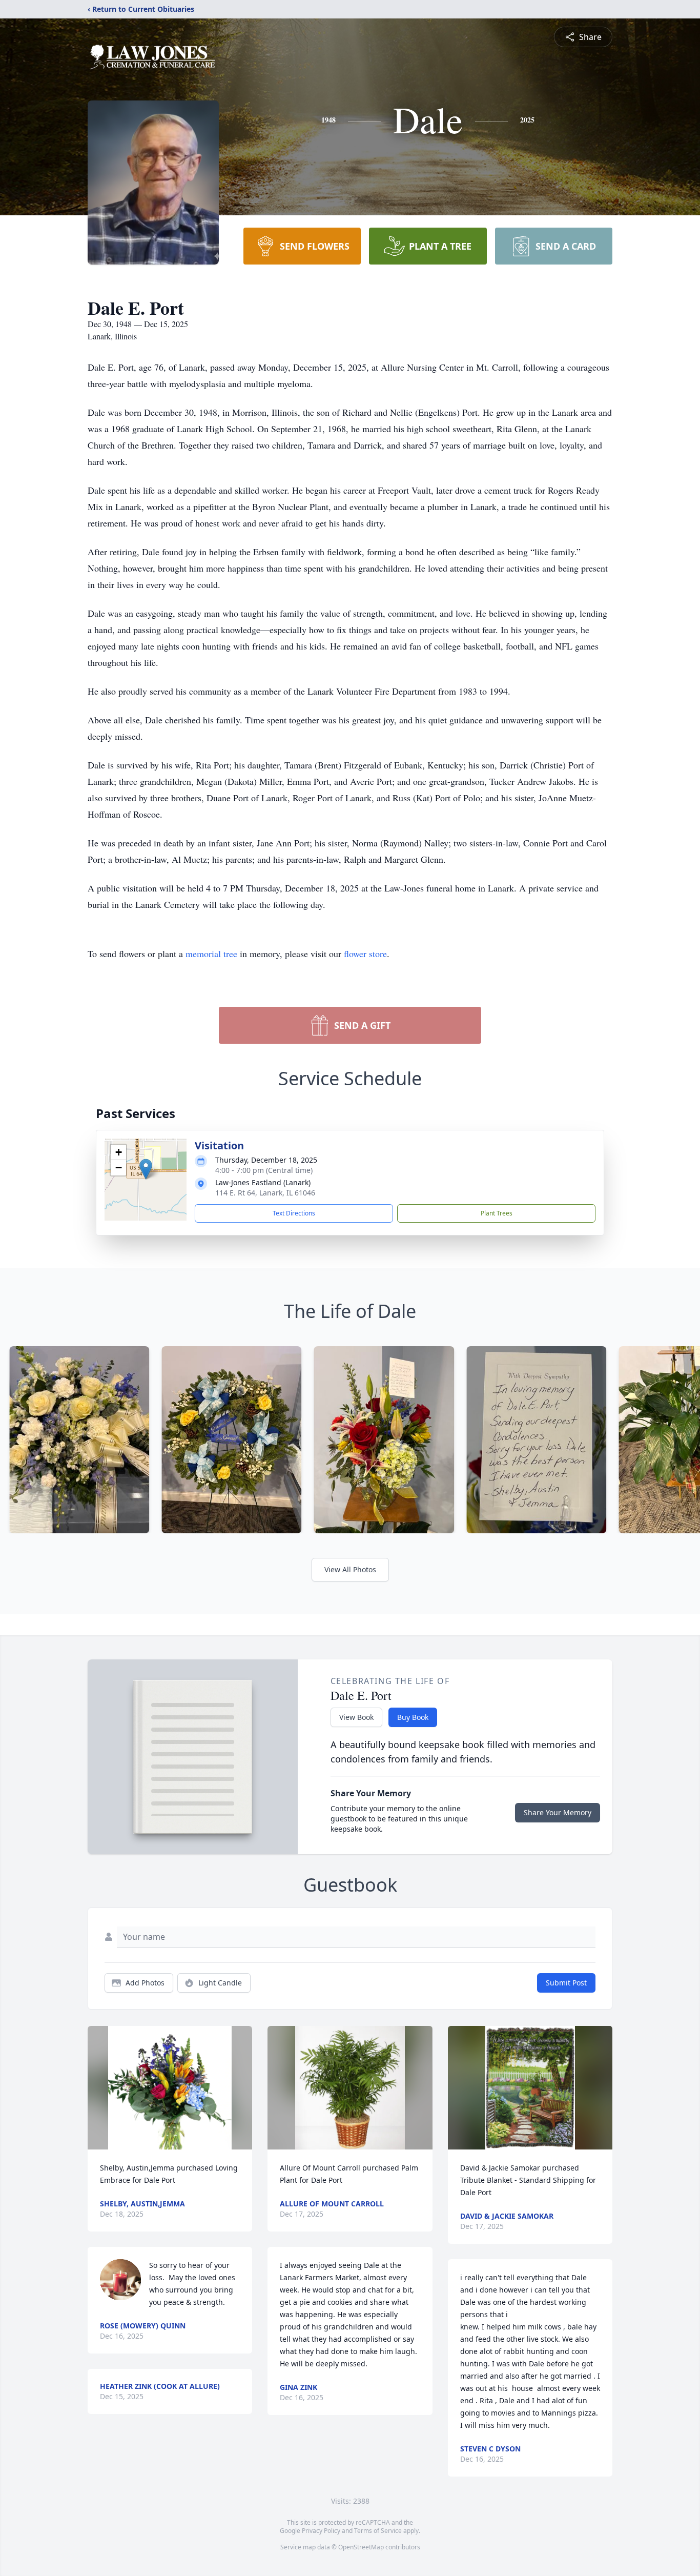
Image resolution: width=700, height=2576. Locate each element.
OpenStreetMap (361, 2547)
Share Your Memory (558, 1812)
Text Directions (294, 1213)
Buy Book (413, 1717)
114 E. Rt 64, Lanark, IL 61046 (265, 1193)
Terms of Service (378, 2531)
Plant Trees (497, 1213)
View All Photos (350, 1569)
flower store (365, 954)
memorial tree (211, 954)
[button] (146, 1169)
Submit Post (566, 1983)
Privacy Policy (321, 2531)
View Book (356, 1717)
